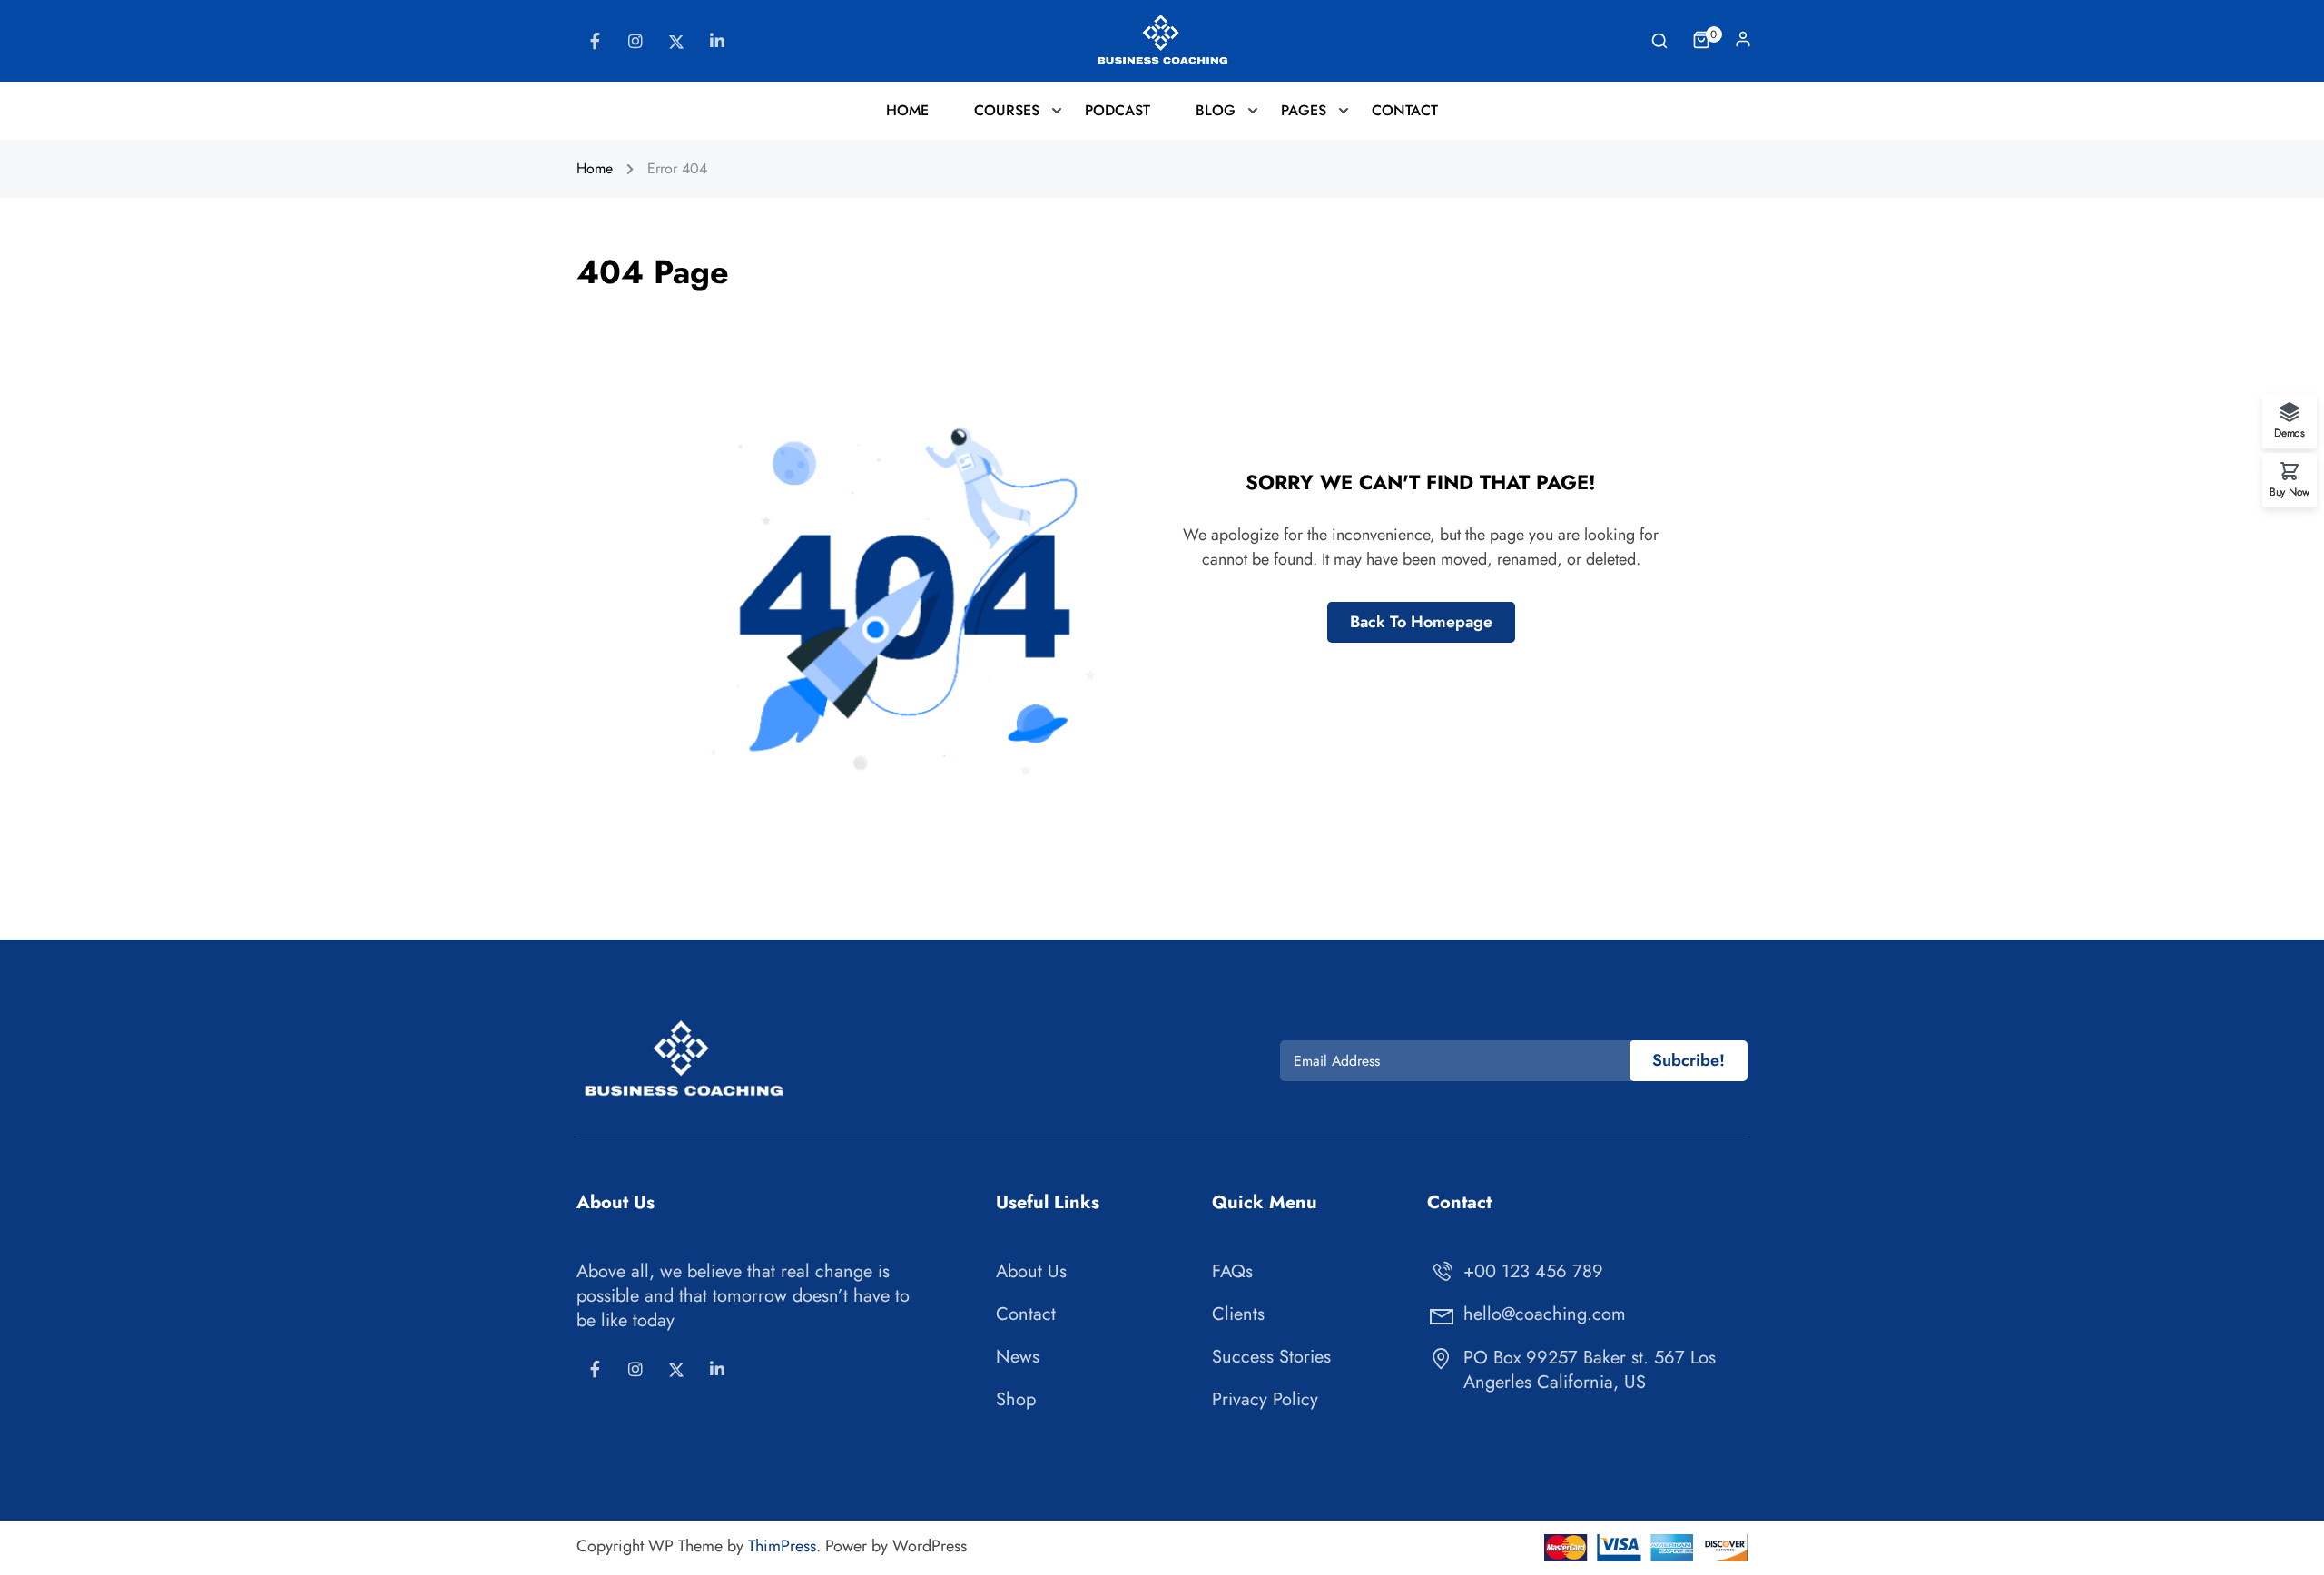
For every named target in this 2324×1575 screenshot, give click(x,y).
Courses (1007, 110)
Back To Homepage (1421, 622)
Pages (1304, 110)
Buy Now (2290, 491)
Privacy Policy (1265, 1399)
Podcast (1118, 110)
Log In (1743, 44)
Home (907, 110)
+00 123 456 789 (1533, 1271)
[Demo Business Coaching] (1162, 39)
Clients (1238, 1314)
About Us (1031, 1271)
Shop (1016, 1399)
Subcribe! (1689, 1060)
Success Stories (1271, 1357)
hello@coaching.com (1545, 1314)
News (1018, 1357)
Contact (1405, 110)
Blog (1216, 110)
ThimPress (782, 1546)
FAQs (1232, 1271)
